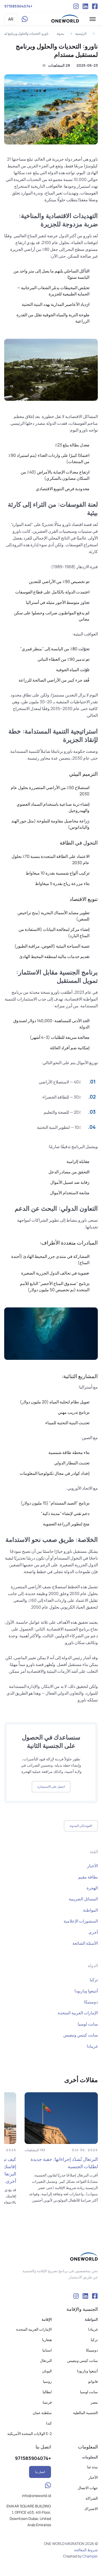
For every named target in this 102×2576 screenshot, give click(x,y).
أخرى (93, 1932)
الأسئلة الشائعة (85, 1943)
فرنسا (47, 2402)
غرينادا (92, 2046)
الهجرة (92, 1888)
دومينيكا (91, 2002)
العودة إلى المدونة (81, 1826)
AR (11, 19)
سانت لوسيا (88, 2024)
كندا (49, 2423)
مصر (94, 2402)
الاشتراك (91, 2509)
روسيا (47, 2381)
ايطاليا (47, 2392)
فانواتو (93, 2381)
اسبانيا (47, 2350)
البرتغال (46, 2360)
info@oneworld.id (36, 2496)
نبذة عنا (92, 2467)
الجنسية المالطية (85, 2413)
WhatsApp (25, 19)
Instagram (76, 6)
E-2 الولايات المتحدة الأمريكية (30, 2433)
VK (85, 6)
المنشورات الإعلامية (81, 1921)
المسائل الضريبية (83, 1899)
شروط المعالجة (86, 2550)
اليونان (47, 2371)
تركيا (94, 1980)
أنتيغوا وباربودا (86, 1991)
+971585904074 (18, 6)
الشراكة (92, 2498)
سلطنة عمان (42, 2413)
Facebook (95, 6)
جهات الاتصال (88, 2488)
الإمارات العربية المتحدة (78, 2013)
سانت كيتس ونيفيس (81, 2035)
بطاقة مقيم (88, 1877)
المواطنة (90, 1910)
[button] (93, 19)
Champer (90, 2556)
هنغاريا (47, 2340)
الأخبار (92, 1866)
